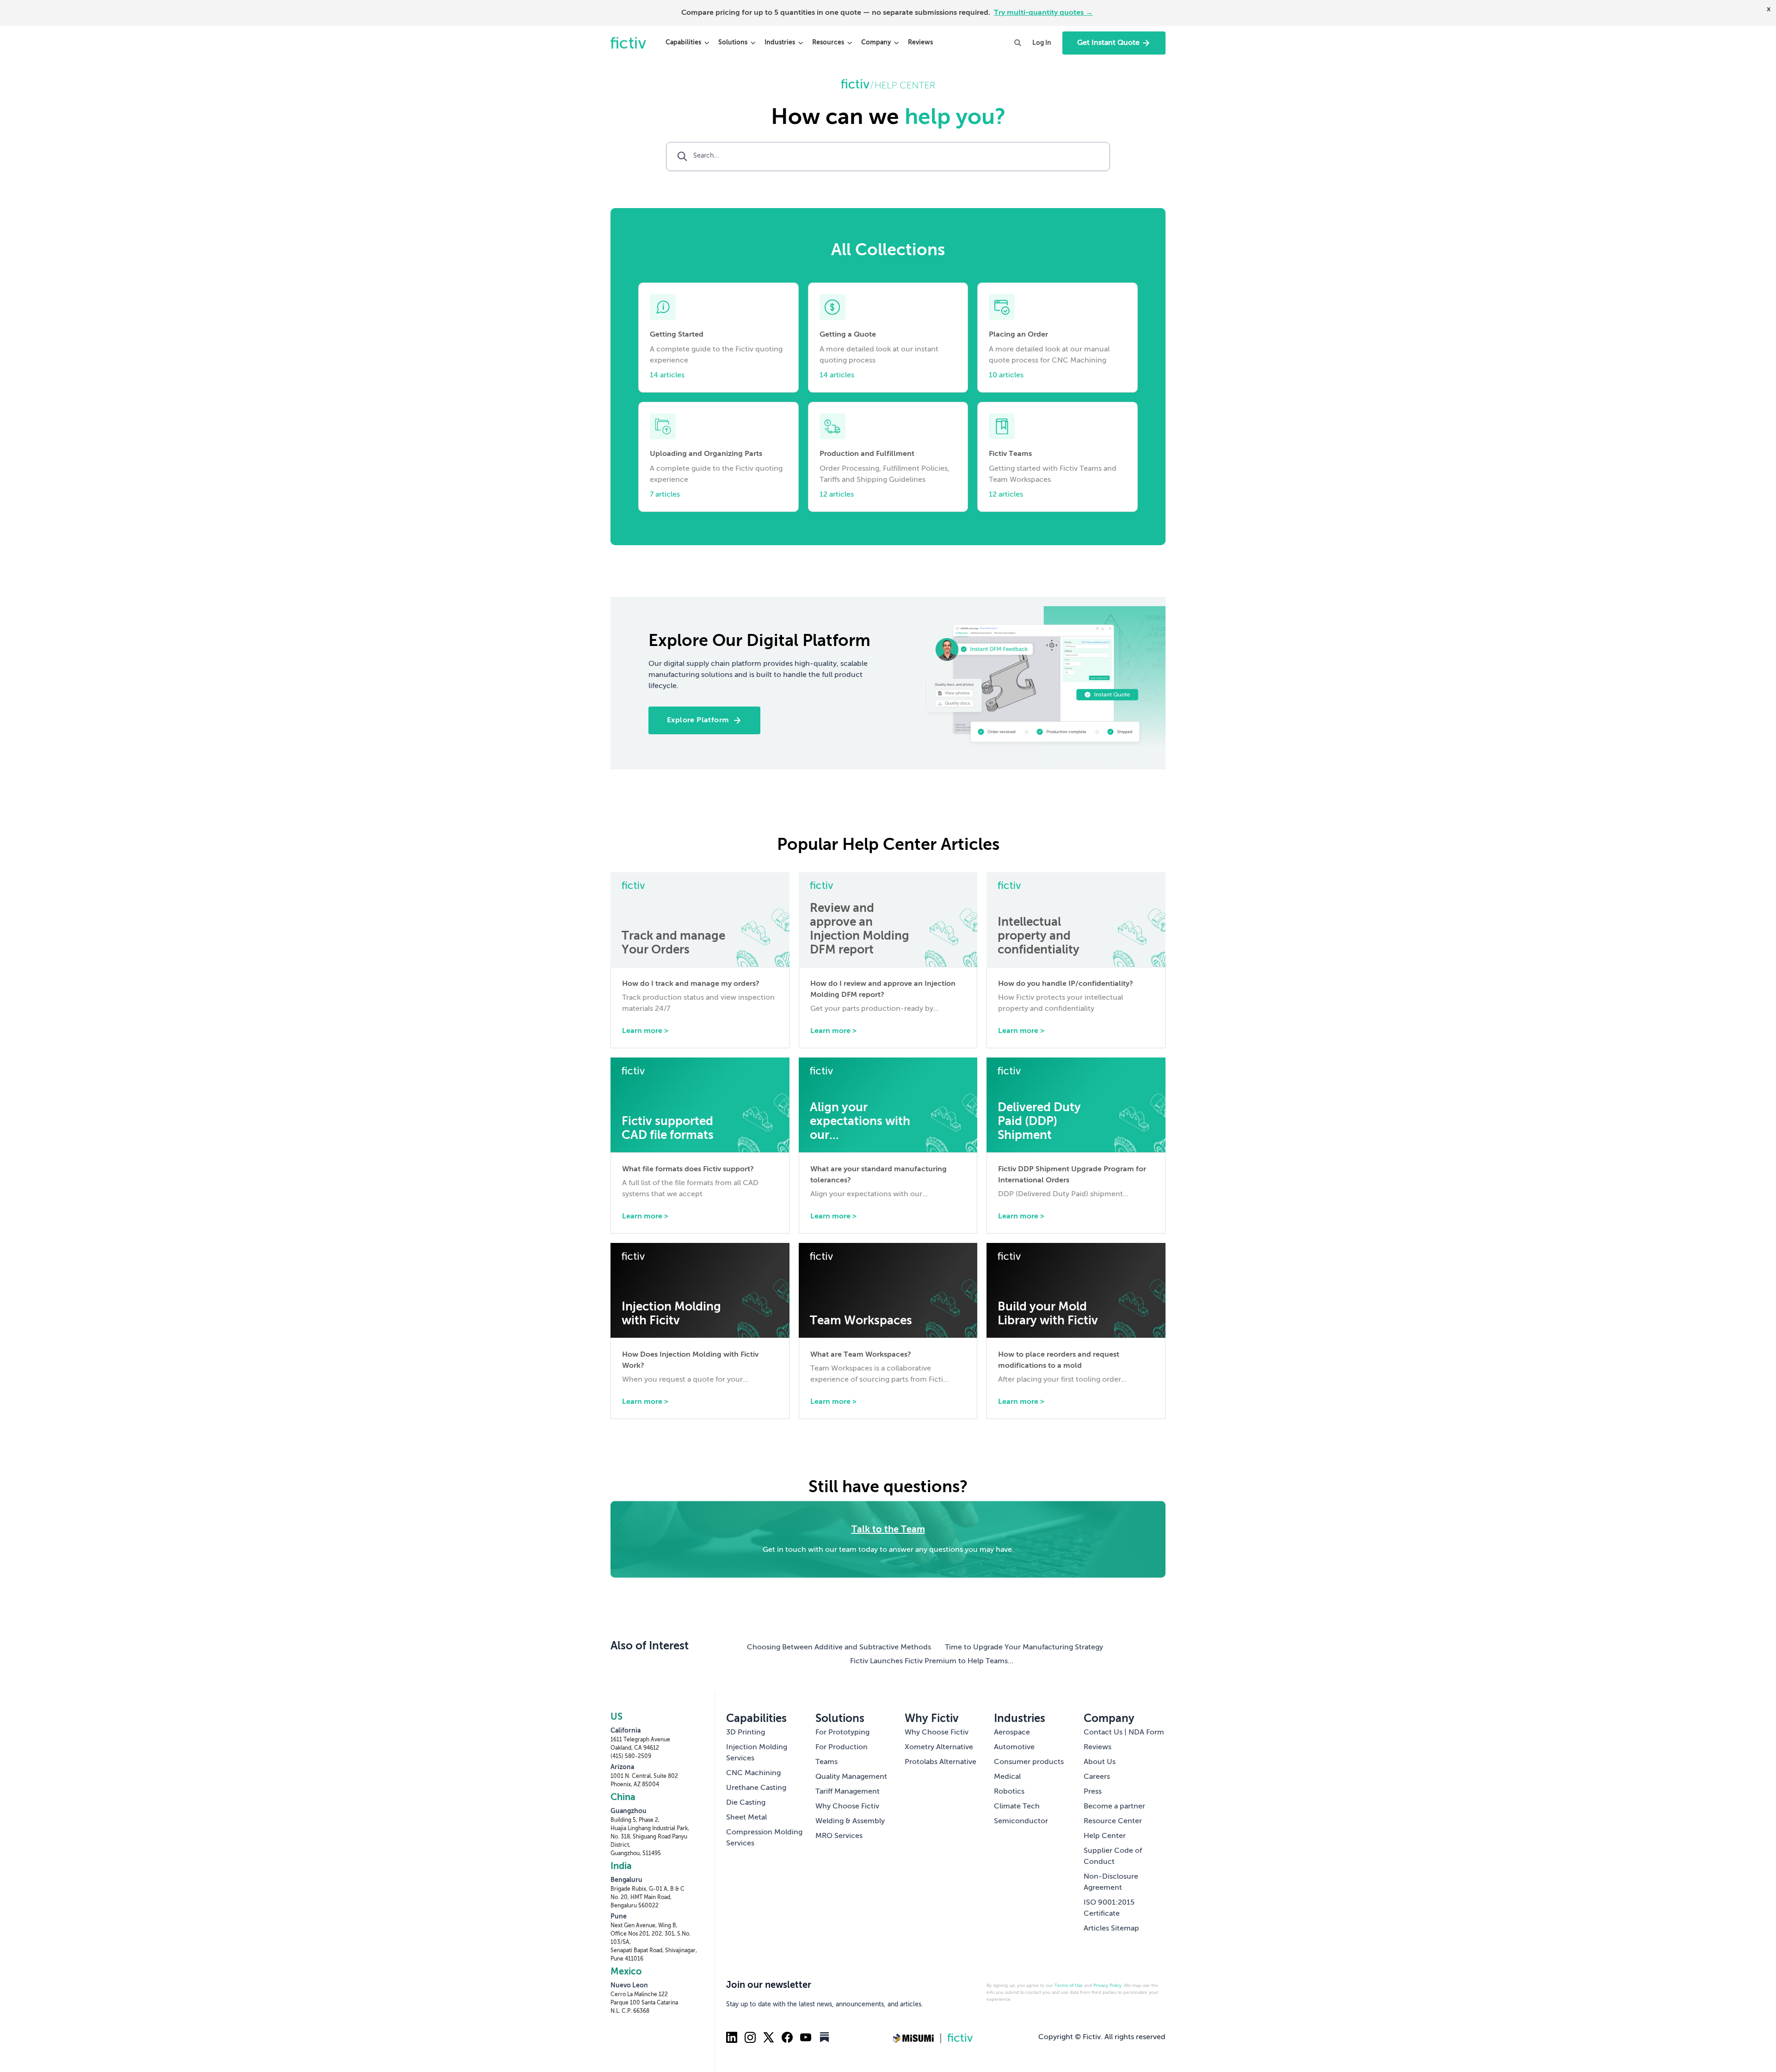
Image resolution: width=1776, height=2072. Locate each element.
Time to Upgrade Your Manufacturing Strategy (1024, 1648)
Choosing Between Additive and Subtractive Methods (839, 1648)
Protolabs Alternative (940, 1762)
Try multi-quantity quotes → (1043, 13)
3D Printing (746, 1733)
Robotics (1009, 1792)
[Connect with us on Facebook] (787, 2037)
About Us (1100, 1762)
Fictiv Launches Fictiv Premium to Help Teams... (932, 1661)
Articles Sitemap (1111, 1929)
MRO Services (839, 1836)
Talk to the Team (888, 1530)
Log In (1042, 43)
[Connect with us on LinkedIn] (732, 2037)
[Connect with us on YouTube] (806, 2037)
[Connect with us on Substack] (824, 2037)
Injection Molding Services (757, 1753)
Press (1093, 1792)
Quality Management (851, 1777)
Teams (826, 1762)
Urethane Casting (756, 1788)
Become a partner (1114, 1807)
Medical (1007, 1777)
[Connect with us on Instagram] (750, 2037)
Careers (1097, 1777)
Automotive (1014, 1747)
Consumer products (1029, 1762)
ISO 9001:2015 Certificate (1109, 1908)
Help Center (1105, 1836)
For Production (842, 1747)
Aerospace (1012, 1733)
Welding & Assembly (850, 1821)
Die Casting (746, 1803)
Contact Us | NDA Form (1124, 1733)
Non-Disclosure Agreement (1111, 1882)
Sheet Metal (746, 1818)
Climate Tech (1017, 1807)
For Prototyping (842, 1733)
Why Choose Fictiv (847, 1807)
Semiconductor (1021, 1821)
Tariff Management (848, 1792)
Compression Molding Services (764, 1838)
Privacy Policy (1107, 1986)
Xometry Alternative (939, 1747)
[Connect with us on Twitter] (769, 2037)
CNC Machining (753, 1773)
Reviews (920, 43)
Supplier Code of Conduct (1113, 1857)
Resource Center (1113, 1821)
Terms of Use (1069, 1986)
